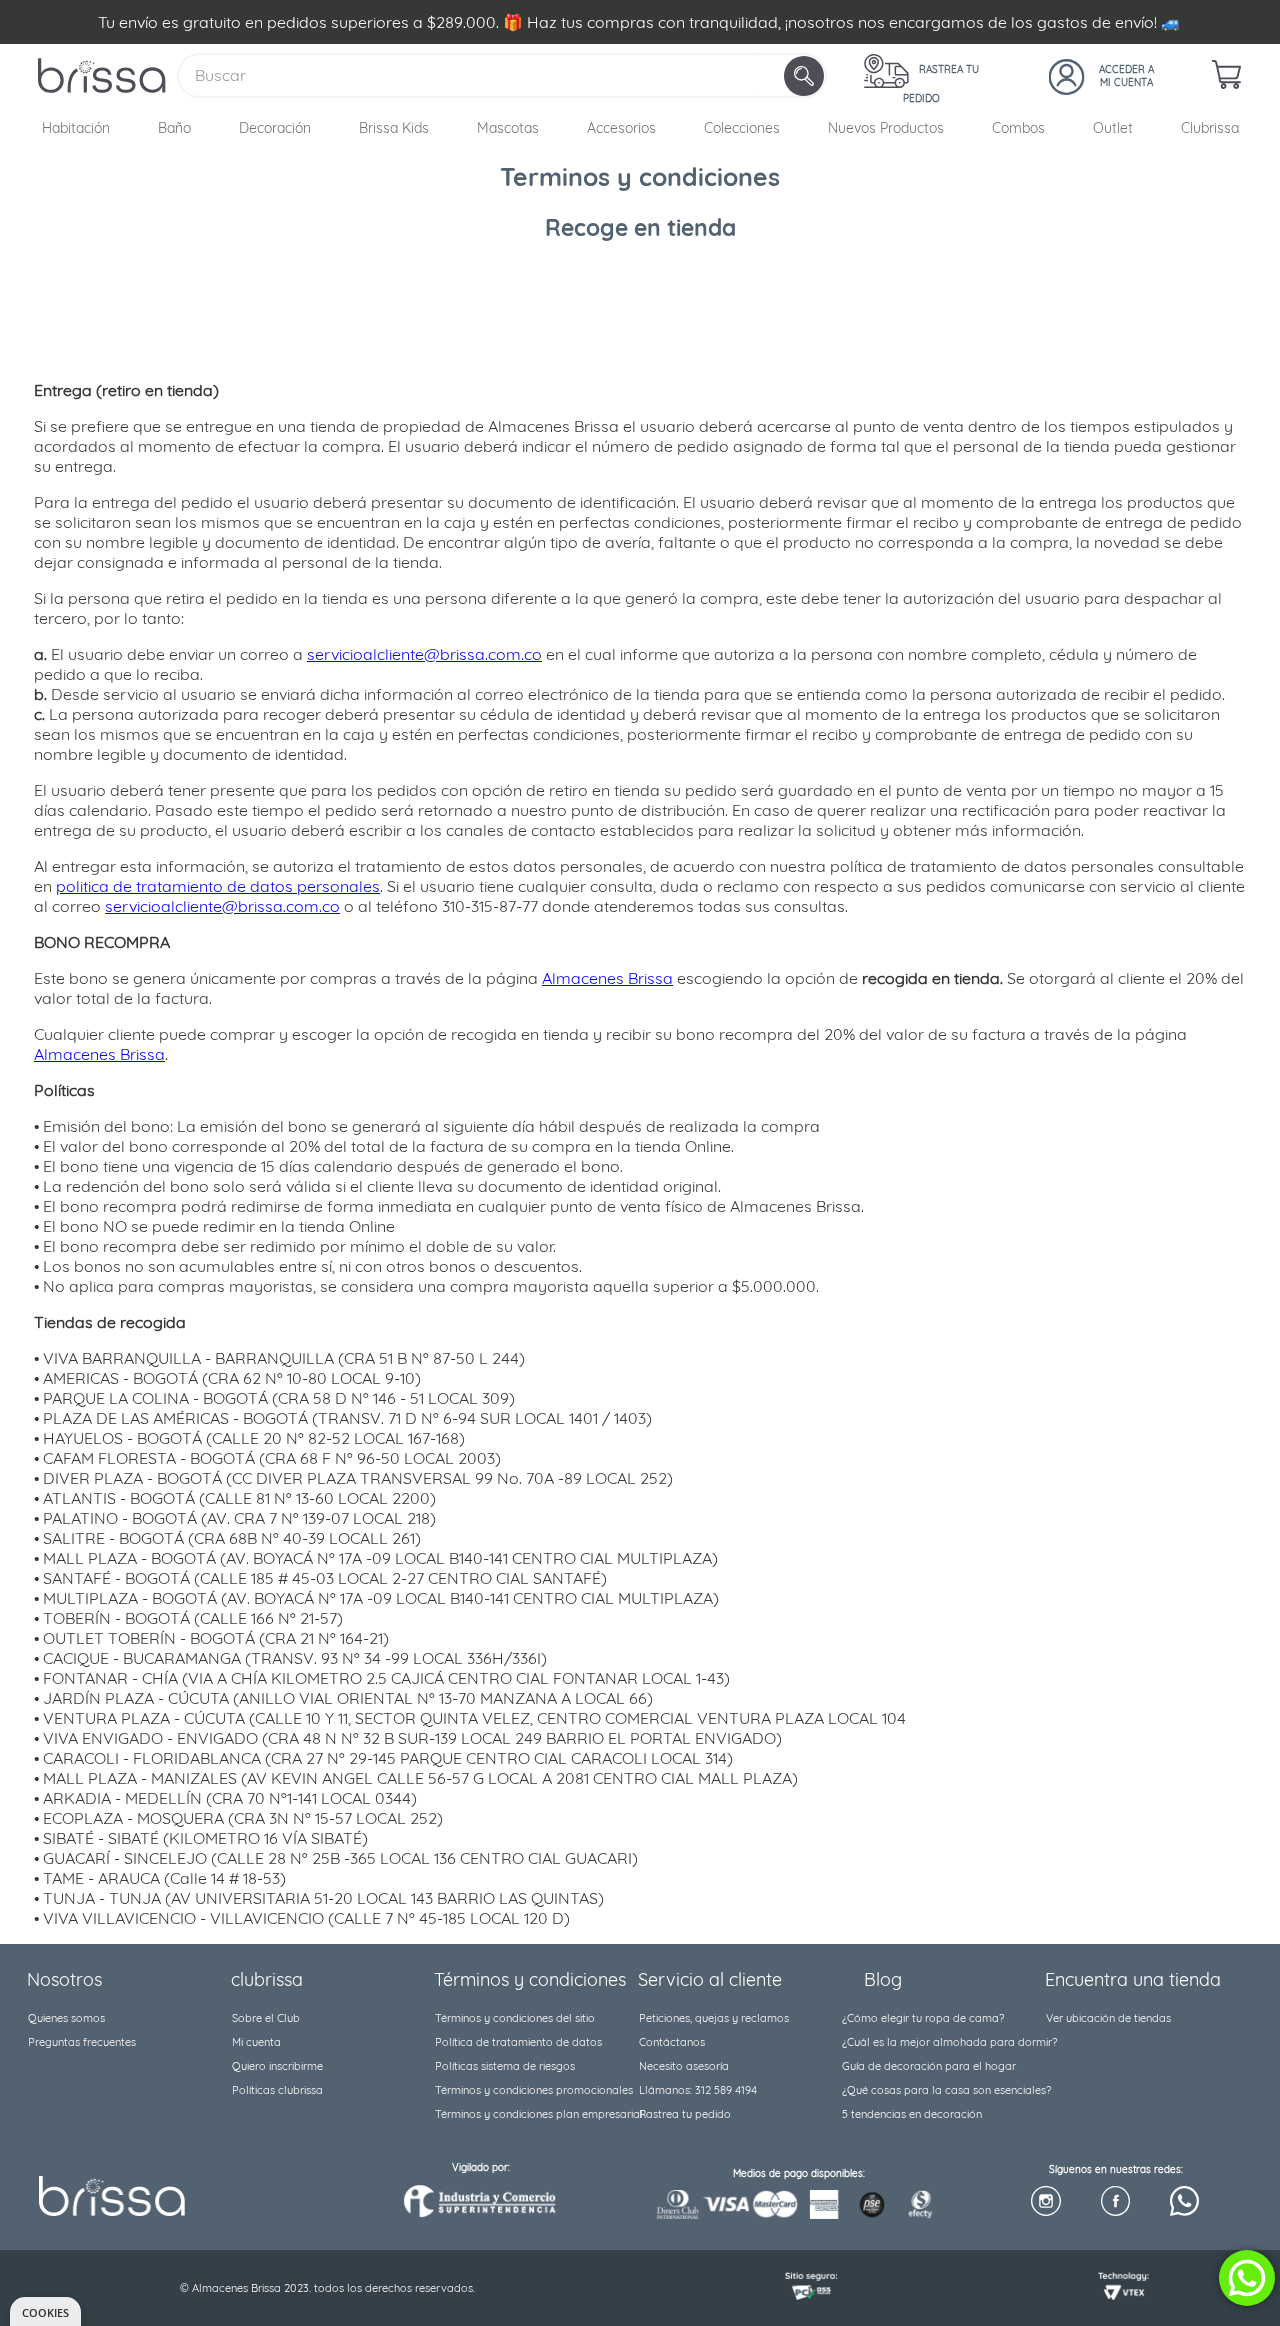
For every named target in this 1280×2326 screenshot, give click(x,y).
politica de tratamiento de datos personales (218, 886)
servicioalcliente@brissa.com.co (424, 654)
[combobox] (502, 75)
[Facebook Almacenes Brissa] (1115, 2202)
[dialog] (45, 2311)
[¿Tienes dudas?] (1247, 2278)
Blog (883, 1979)
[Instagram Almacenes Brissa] (1045, 2202)
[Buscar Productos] (806, 76)
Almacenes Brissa (607, 978)
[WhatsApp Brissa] (1184, 2202)
